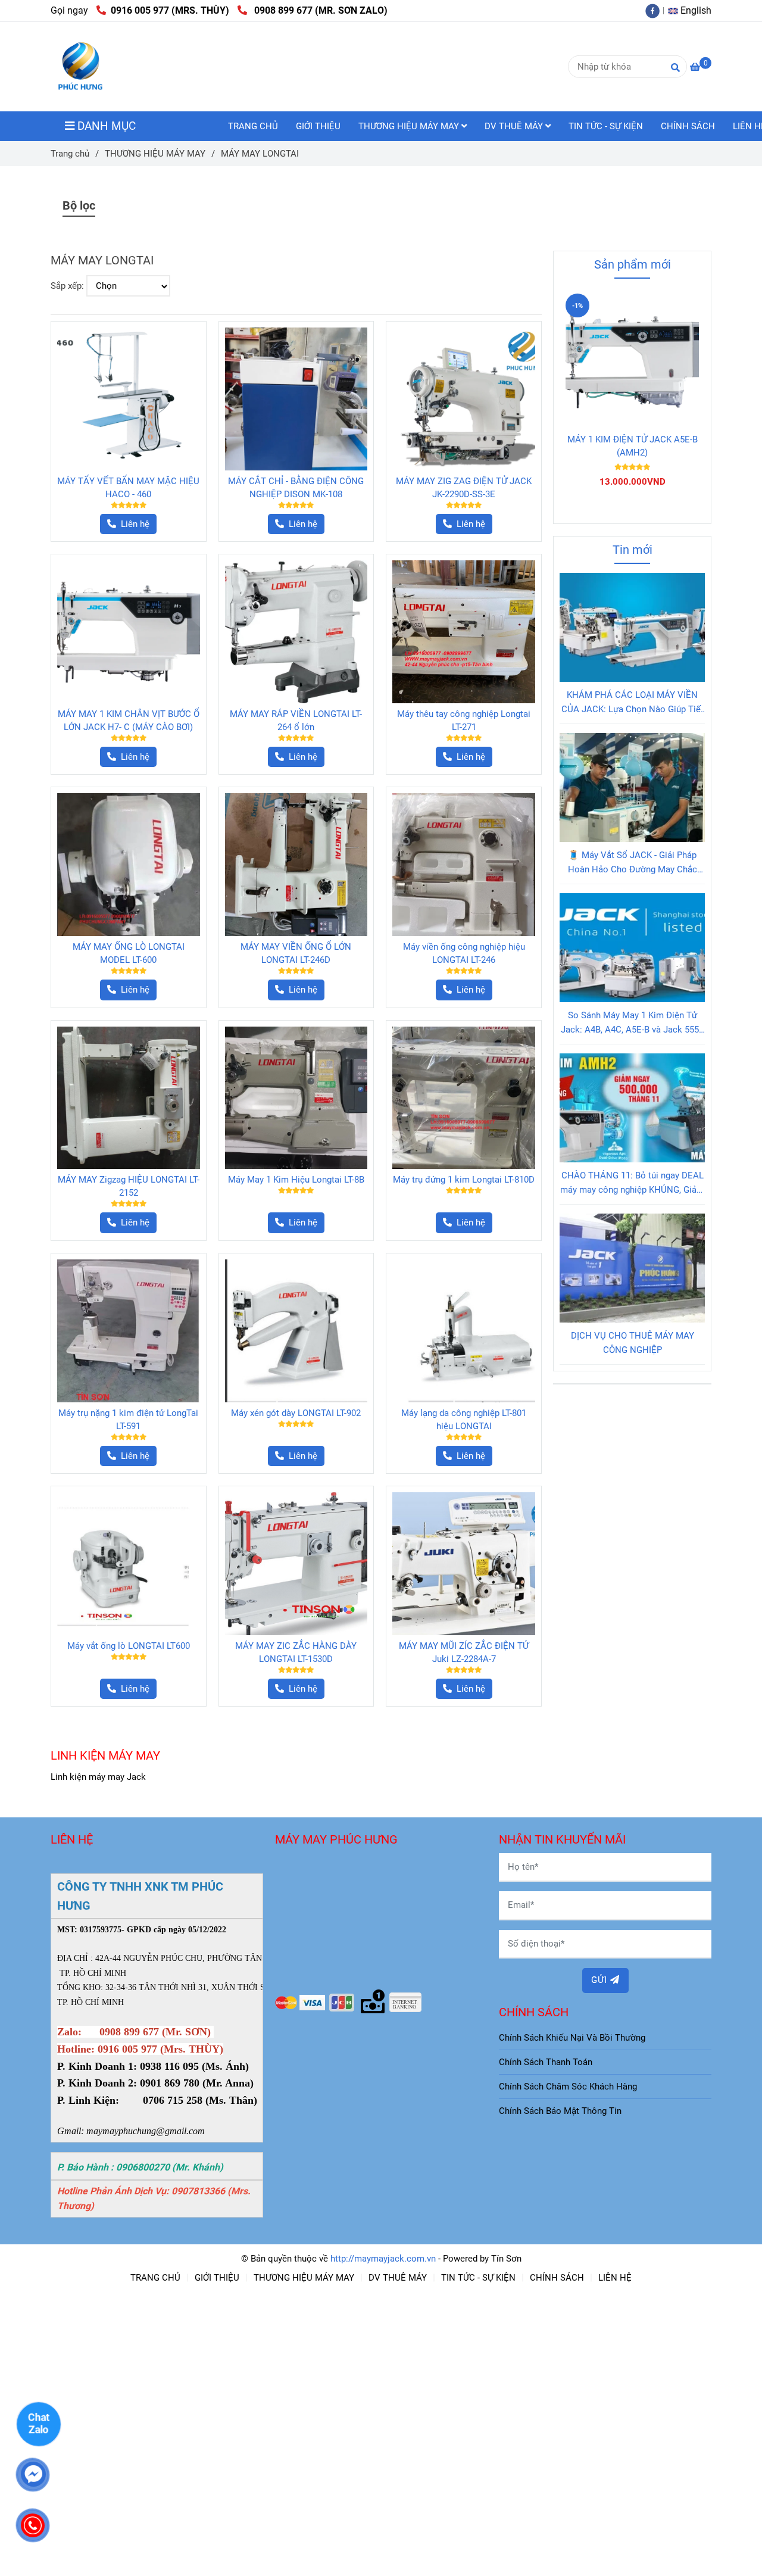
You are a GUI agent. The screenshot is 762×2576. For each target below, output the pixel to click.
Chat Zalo (39, 2423)
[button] (693, 10)
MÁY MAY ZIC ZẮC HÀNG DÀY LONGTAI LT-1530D (296, 1652)
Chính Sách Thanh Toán (546, 2062)
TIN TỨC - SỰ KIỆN (606, 126)
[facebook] (655, 10)
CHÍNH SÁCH (688, 126)
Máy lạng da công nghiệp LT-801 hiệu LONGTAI (464, 1420)
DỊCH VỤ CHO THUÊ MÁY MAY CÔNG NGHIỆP (633, 1343)
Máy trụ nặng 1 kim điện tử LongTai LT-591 (128, 1420)
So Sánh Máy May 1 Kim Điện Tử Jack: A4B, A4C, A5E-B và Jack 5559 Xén (632, 1023)
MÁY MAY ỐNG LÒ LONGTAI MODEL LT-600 (129, 953)
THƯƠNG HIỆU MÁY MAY (410, 126)
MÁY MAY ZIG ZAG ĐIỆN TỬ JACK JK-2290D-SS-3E (464, 488)
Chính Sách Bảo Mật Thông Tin (560, 2111)
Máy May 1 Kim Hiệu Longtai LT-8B (296, 1180)
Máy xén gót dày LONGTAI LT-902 (296, 1413)
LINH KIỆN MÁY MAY (105, 1755)
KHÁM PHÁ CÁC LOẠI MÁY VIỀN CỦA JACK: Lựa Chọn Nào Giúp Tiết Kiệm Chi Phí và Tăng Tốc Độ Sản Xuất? (633, 703)
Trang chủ (70, 154)
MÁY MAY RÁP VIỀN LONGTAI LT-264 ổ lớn (296, 721)
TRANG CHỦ (253, 126)
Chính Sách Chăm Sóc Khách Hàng (568, 2087)
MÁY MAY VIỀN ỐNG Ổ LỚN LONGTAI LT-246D (296, 953)
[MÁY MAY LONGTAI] (80, 67)
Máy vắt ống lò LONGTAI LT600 (129, 1646)
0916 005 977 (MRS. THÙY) (170, 10)
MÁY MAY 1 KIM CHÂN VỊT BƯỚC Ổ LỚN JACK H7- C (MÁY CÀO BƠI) (129, 721)
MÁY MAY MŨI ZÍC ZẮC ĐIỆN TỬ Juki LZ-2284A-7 (464, 1652)
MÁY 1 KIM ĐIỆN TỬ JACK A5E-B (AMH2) (633, 446)
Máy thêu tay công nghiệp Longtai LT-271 (464, 721)
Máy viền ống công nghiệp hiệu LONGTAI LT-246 (464, 953)
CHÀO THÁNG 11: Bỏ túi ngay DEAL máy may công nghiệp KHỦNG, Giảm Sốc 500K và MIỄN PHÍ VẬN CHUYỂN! (632, 1183)
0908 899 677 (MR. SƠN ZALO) (318, 10)
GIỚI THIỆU (318, 126)
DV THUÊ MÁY (515, 126)
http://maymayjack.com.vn (383, 2259)
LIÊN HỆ (615, 2278)
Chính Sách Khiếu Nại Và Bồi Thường (572, 2038)
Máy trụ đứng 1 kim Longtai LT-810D (464, 1180)
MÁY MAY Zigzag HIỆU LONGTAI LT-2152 (129, 1186)
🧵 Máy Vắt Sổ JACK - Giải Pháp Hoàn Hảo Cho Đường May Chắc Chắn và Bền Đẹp (633, 863)
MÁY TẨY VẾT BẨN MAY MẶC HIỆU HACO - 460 (128, 488)
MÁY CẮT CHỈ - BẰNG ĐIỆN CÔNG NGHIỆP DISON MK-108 (296, 488)
